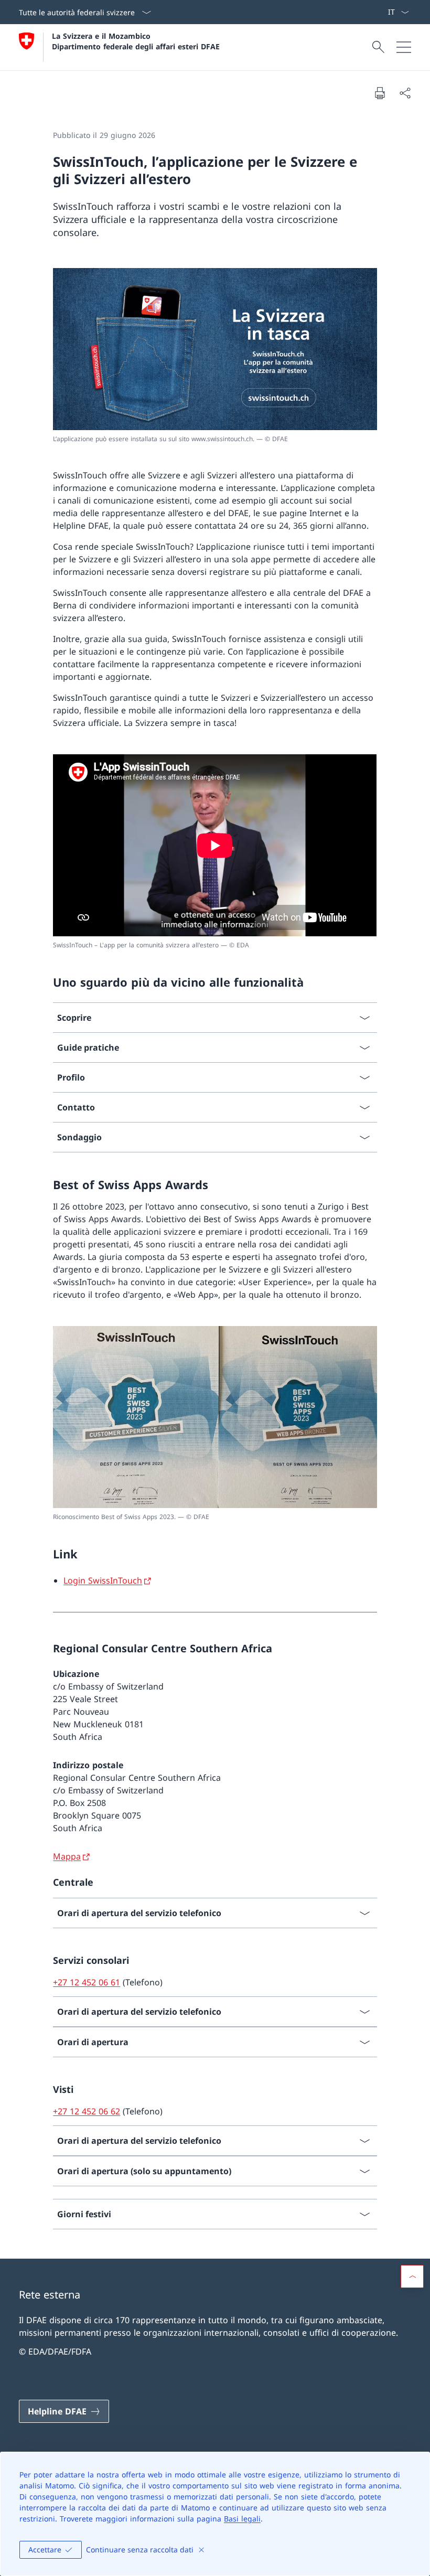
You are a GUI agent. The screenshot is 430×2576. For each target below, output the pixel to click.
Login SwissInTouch (103, 1580)
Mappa (67, 1856)
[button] (412, 2276)
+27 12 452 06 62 (87, 2111)
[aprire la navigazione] (404, 47)
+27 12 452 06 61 (87, 1982)
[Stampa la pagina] (380, 93)
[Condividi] (405, 93)
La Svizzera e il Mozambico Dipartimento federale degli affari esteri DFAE (136, 41)
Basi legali (242, 2519)
